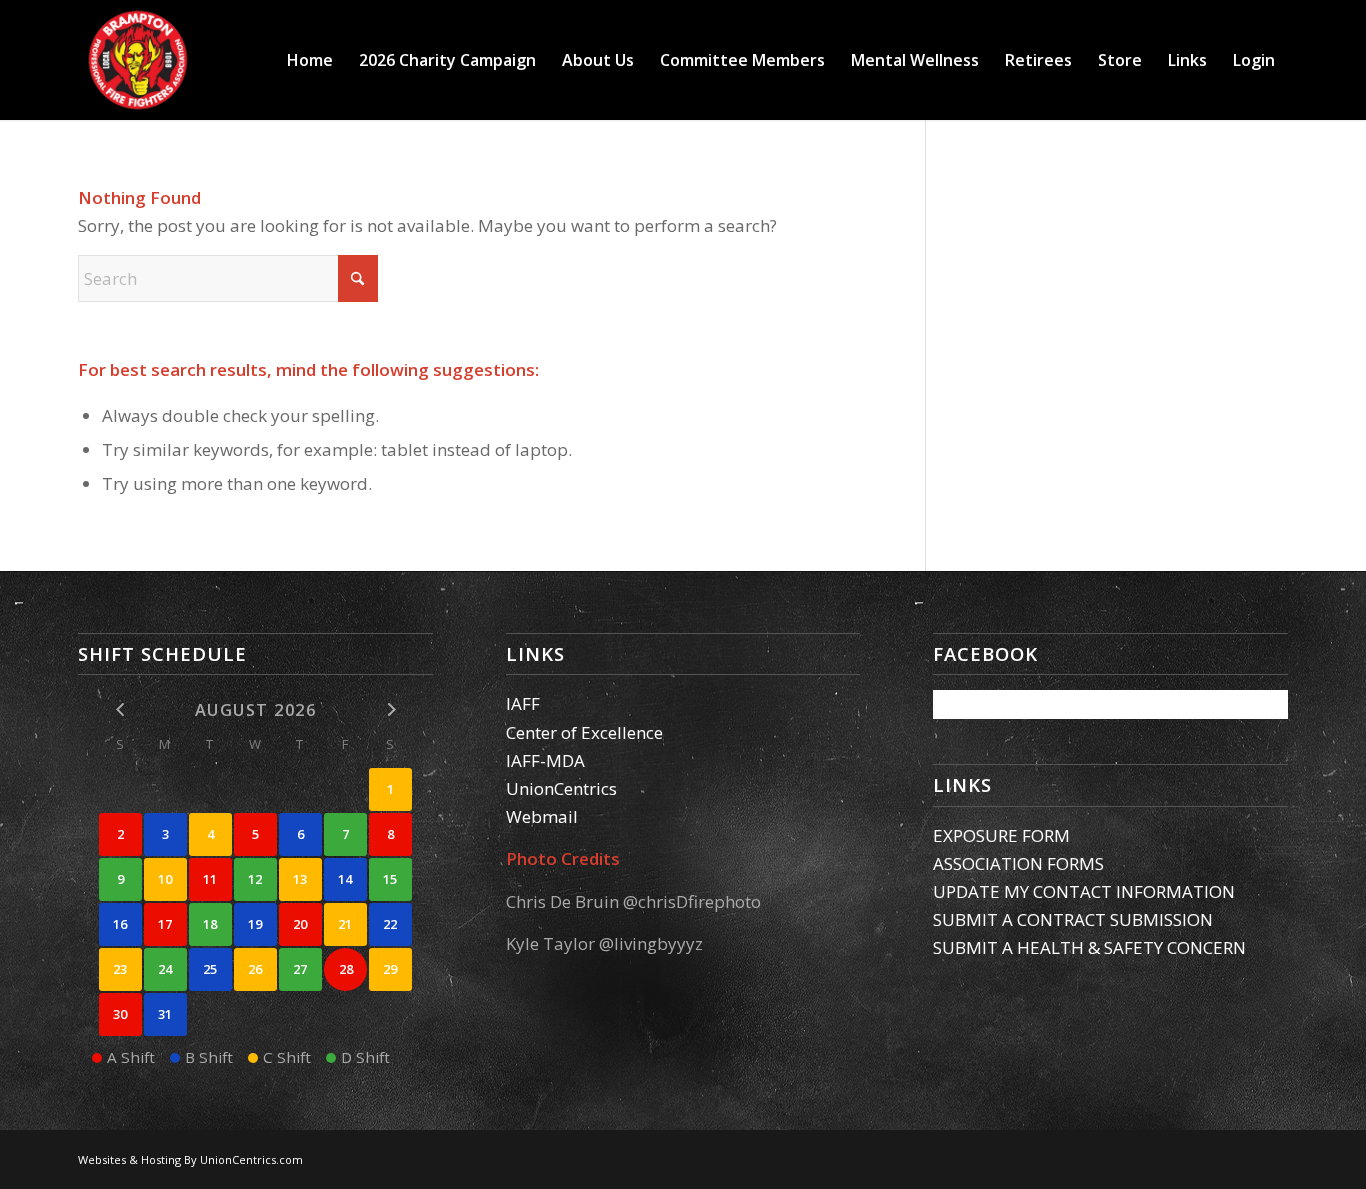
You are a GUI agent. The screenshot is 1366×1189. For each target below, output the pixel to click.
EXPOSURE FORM (1001, 835)
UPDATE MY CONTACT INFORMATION (1084, 891)
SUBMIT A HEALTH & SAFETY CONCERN (1089, 947)
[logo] (138, 60)
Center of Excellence (584, 732)
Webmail (542, 816)
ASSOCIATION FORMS (1018, 863)
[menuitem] (310, 60)
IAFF (523, 703)
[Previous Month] (120, 709)
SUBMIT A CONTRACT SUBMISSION (1073, 919)
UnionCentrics (561, 788)
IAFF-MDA (545, 760)
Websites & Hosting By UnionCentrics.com (190, 1159)
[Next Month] (390, 709)
